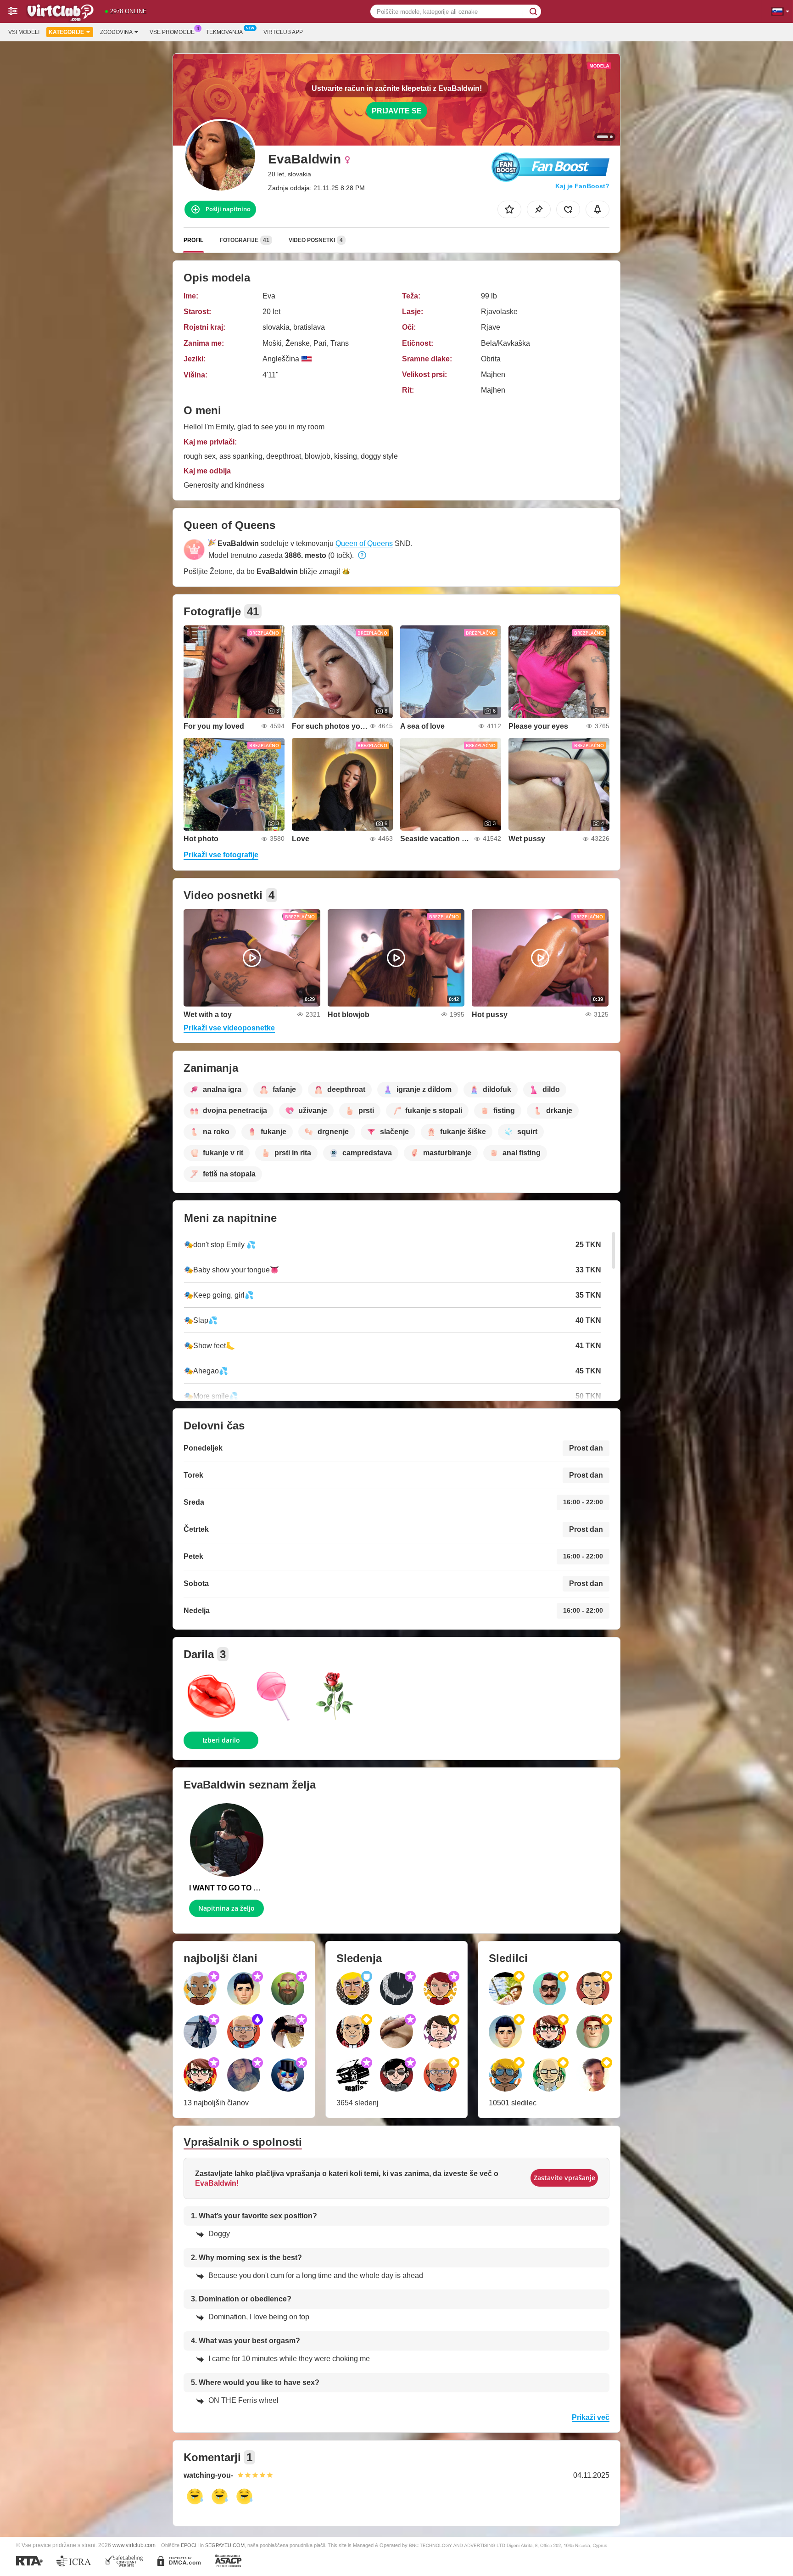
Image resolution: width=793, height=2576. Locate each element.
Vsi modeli (24, 32)
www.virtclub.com (134, 2545)
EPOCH (190, 2545)
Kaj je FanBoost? (582, 186)
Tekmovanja (224, 32)
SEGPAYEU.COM (225, 2545)
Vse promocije (172, 32)
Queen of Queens (364, 543)
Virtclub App (283, 32)
